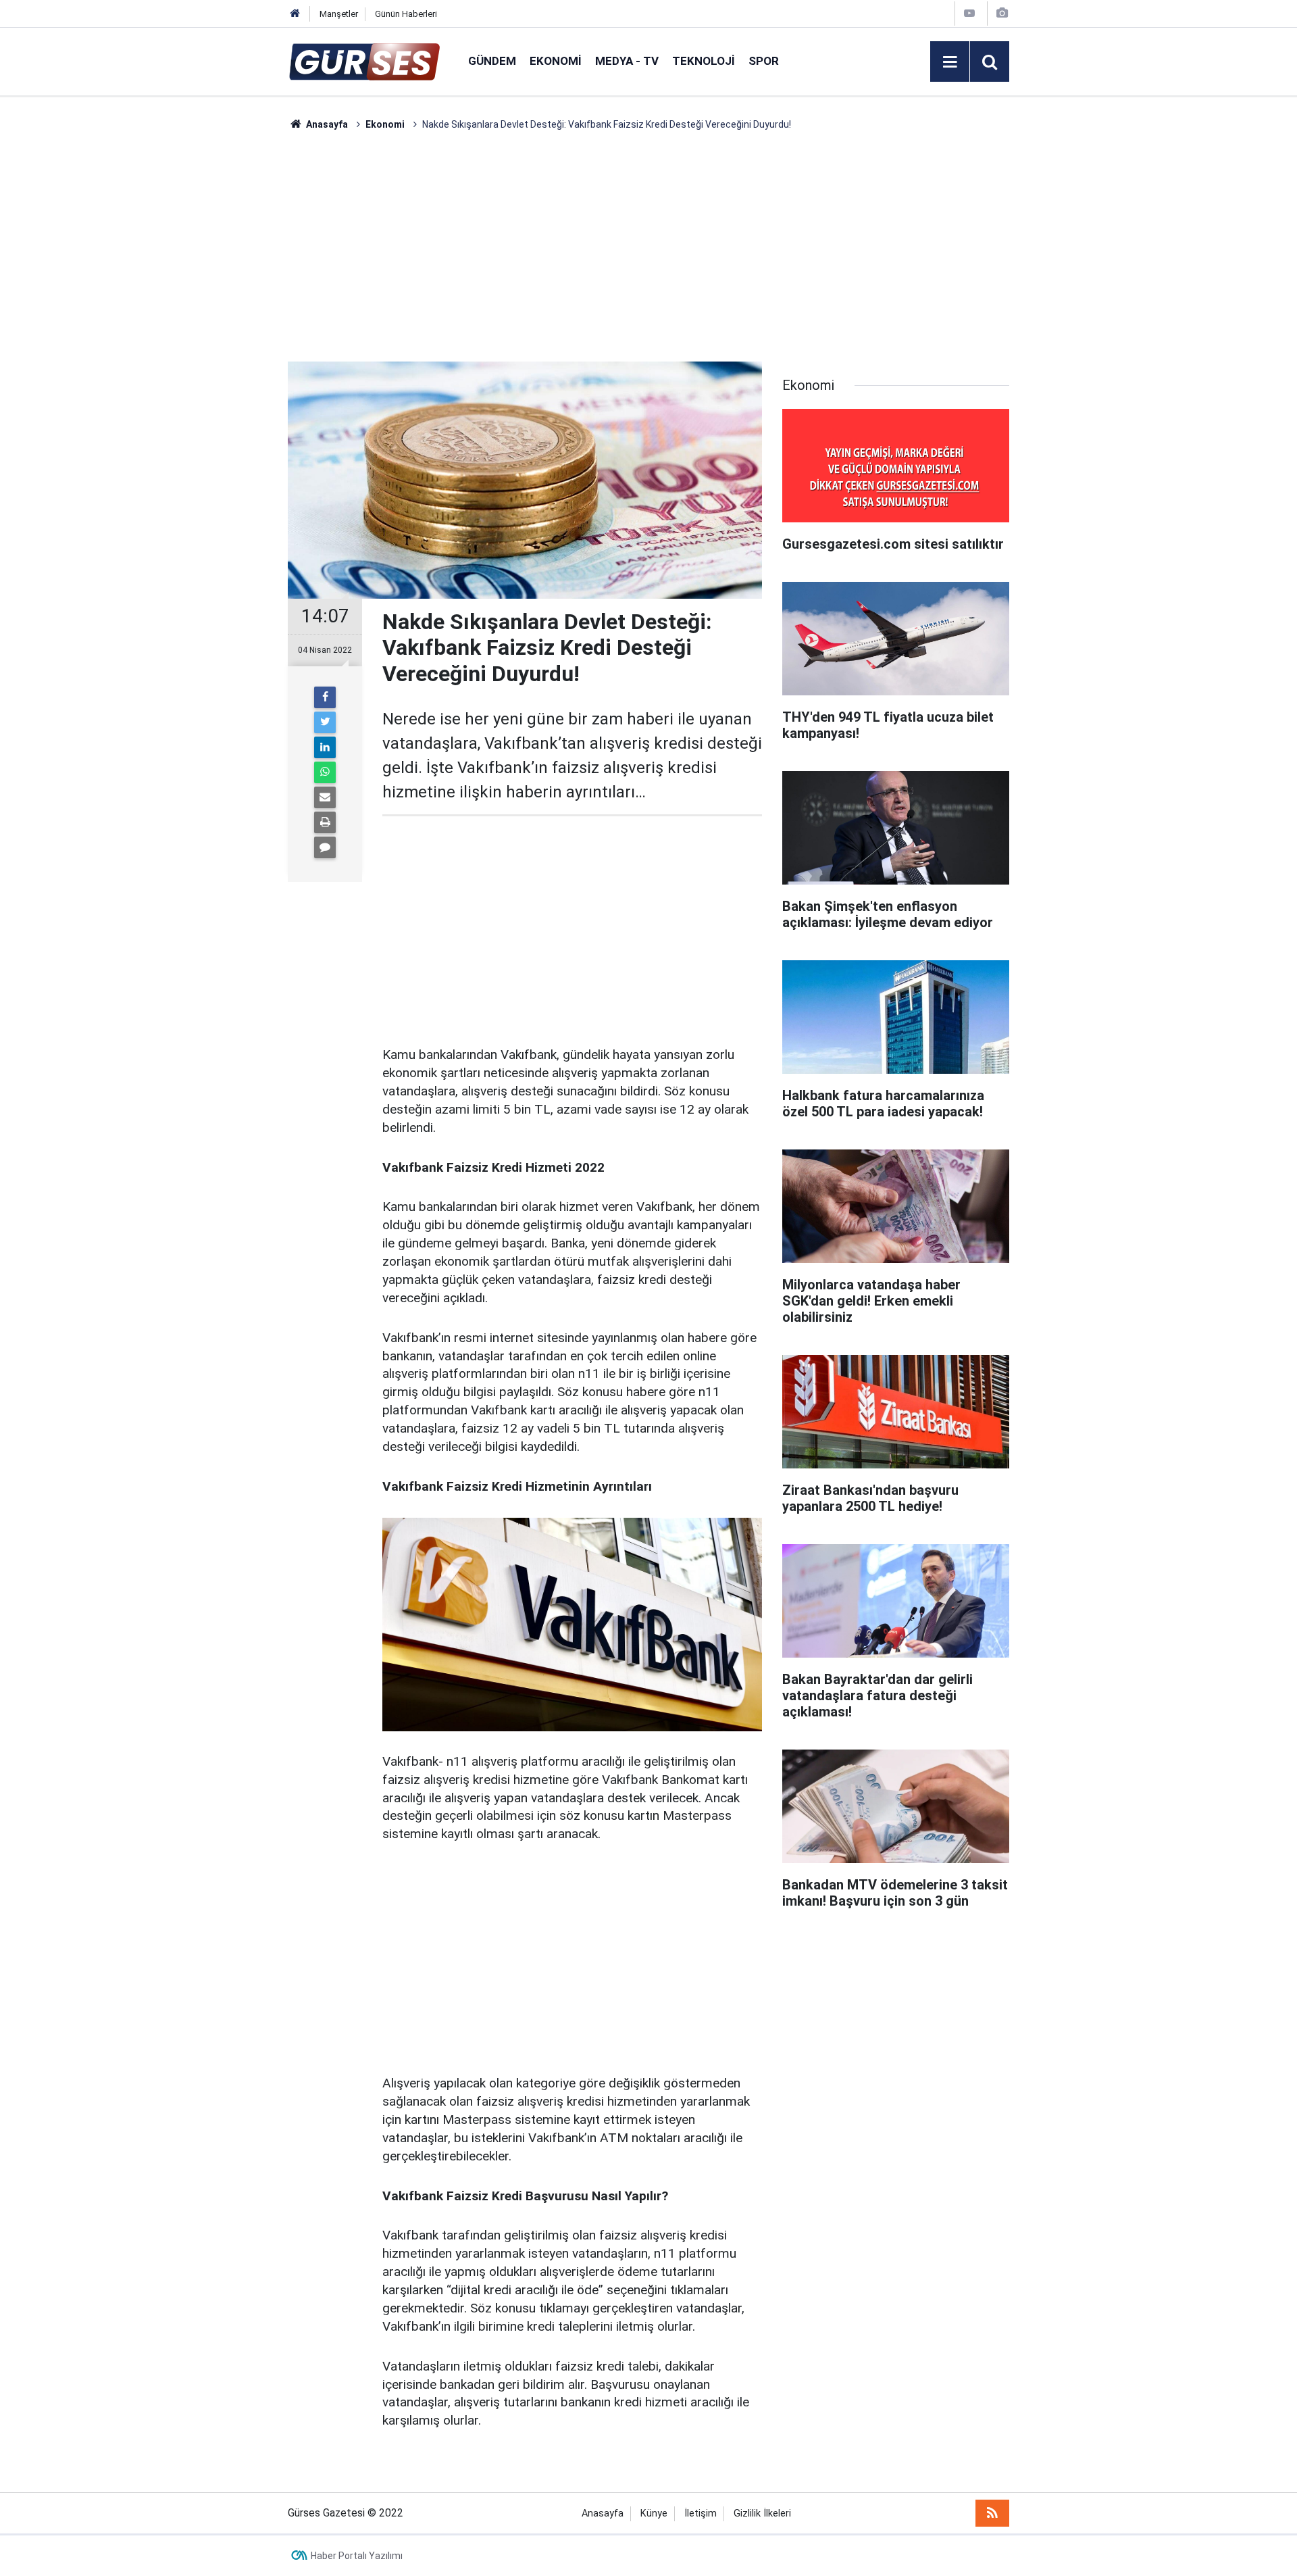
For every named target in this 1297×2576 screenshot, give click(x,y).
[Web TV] (969, 13)
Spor (764, 61)
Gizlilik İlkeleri (762, 2513)
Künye (654, 2513)
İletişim (701, 2513)
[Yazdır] (325, 822)
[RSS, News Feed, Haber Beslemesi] (992, 2513)
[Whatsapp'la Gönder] (325, 772)
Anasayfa (603, 2513)
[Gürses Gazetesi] (364, 60)
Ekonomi (556, 61)
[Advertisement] (224, 335)
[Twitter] (325, 722)
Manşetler (339, 14)
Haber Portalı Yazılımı (357, 2556)
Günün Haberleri (406, 14)
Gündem (492, 61)
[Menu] (950, 62)
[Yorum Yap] (325, 847)
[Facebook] (325, 697)
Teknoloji (704, 61)
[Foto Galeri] (1002, 13)
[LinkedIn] (325, 747)
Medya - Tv (627, 61)
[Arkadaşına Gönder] (325, 797)
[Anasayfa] (295, 14)
